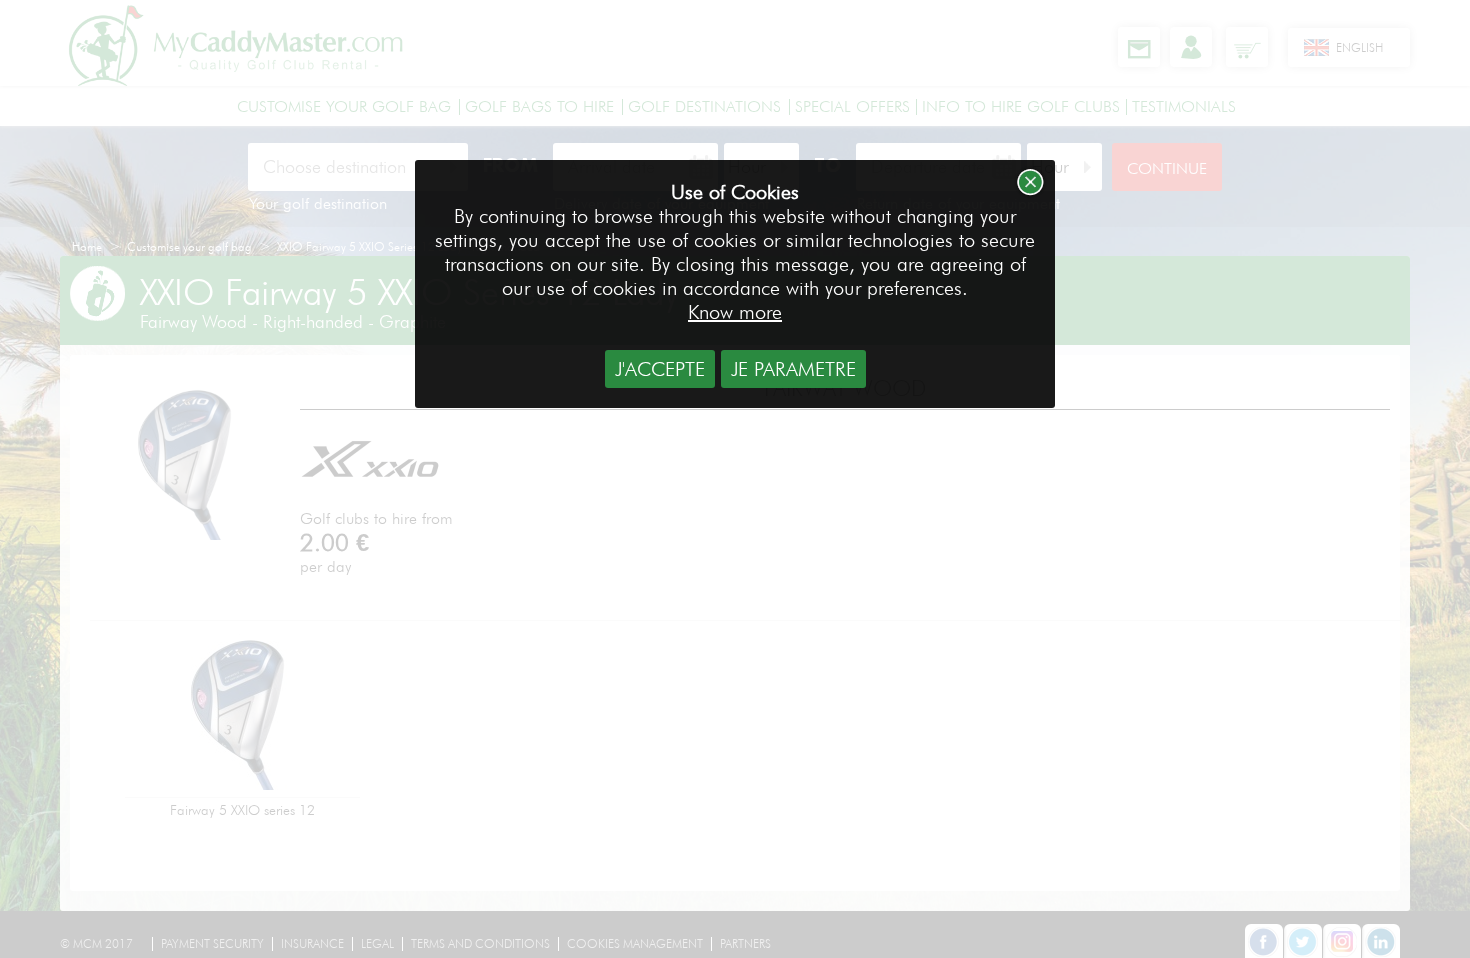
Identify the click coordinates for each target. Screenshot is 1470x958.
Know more (735, 312)
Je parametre (793, 369)
